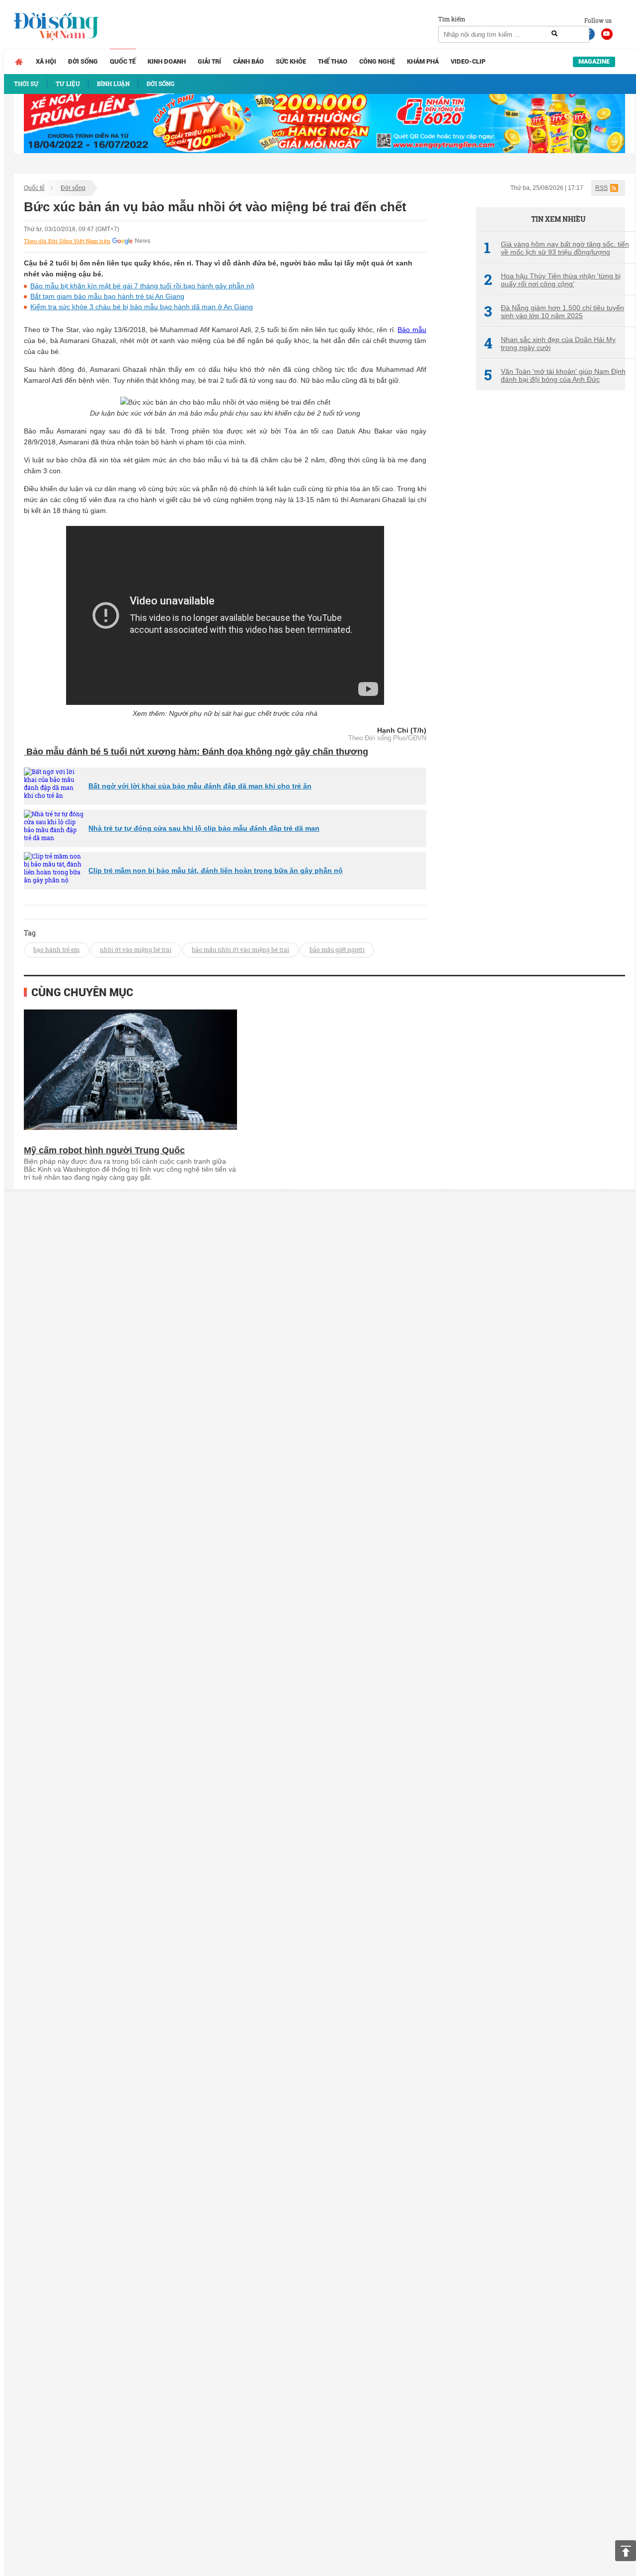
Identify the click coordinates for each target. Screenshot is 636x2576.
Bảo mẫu (412, 330)
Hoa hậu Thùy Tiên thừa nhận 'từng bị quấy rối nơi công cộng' (552, 280)
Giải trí (209, 61)
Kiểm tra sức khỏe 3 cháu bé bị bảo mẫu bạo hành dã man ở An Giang (142, 307)
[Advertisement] (551, 564)
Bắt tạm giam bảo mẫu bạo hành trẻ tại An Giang (107, 296)
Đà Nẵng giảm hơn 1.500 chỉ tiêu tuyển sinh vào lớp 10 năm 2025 (554, 312)
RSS (601, 188)
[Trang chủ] (19, 62)
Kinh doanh (167, 61)
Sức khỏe (291, 61)
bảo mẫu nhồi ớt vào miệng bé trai (240, 949)
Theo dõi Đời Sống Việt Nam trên (67, 241)
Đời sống (83, 61)
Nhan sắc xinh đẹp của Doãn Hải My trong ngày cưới (550, 343)
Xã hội (46, 61)
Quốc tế (123, 61)
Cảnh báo (248, 61)
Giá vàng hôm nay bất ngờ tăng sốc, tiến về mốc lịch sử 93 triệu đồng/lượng (556, 248)
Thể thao (333, 61)
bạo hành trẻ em (56, 949)
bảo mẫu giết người (337, 949)
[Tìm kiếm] (555, 34)
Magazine (594, 61)
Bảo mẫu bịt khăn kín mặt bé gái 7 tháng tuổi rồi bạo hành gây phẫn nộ (142, 286)
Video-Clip (468, 61)
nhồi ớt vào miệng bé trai (136, 949)
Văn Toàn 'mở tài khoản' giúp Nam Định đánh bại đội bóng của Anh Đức (555, 375)
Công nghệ (377, 61)
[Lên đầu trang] (626, 2551)
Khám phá (423, 61)
